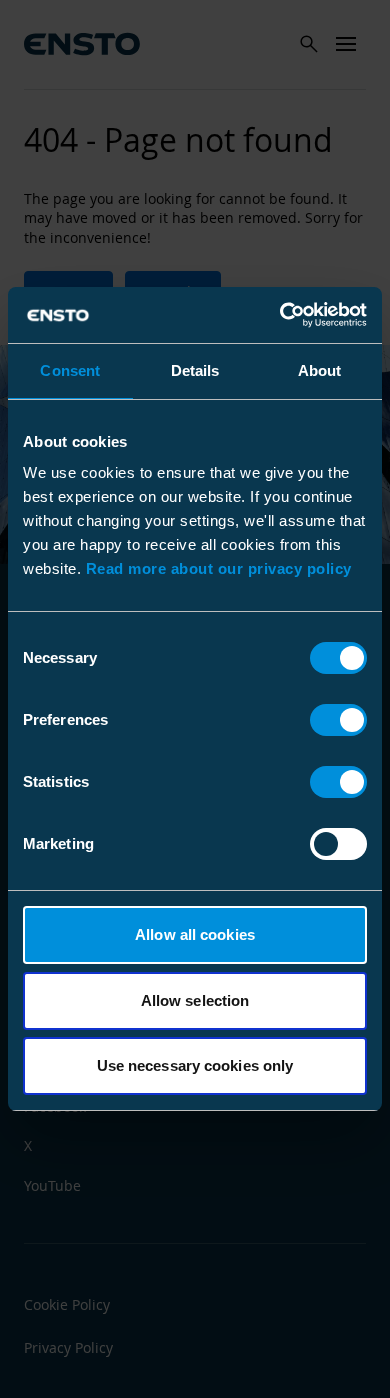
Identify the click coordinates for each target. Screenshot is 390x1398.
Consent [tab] (70, 370)
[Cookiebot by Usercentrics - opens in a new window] (280, 315)
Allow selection (195, 1000)
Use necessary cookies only (195, 1065)
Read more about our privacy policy (219, 568)
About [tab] (320, 370)
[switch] (338, 720)
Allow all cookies (195, 934)
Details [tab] (195, 370)
